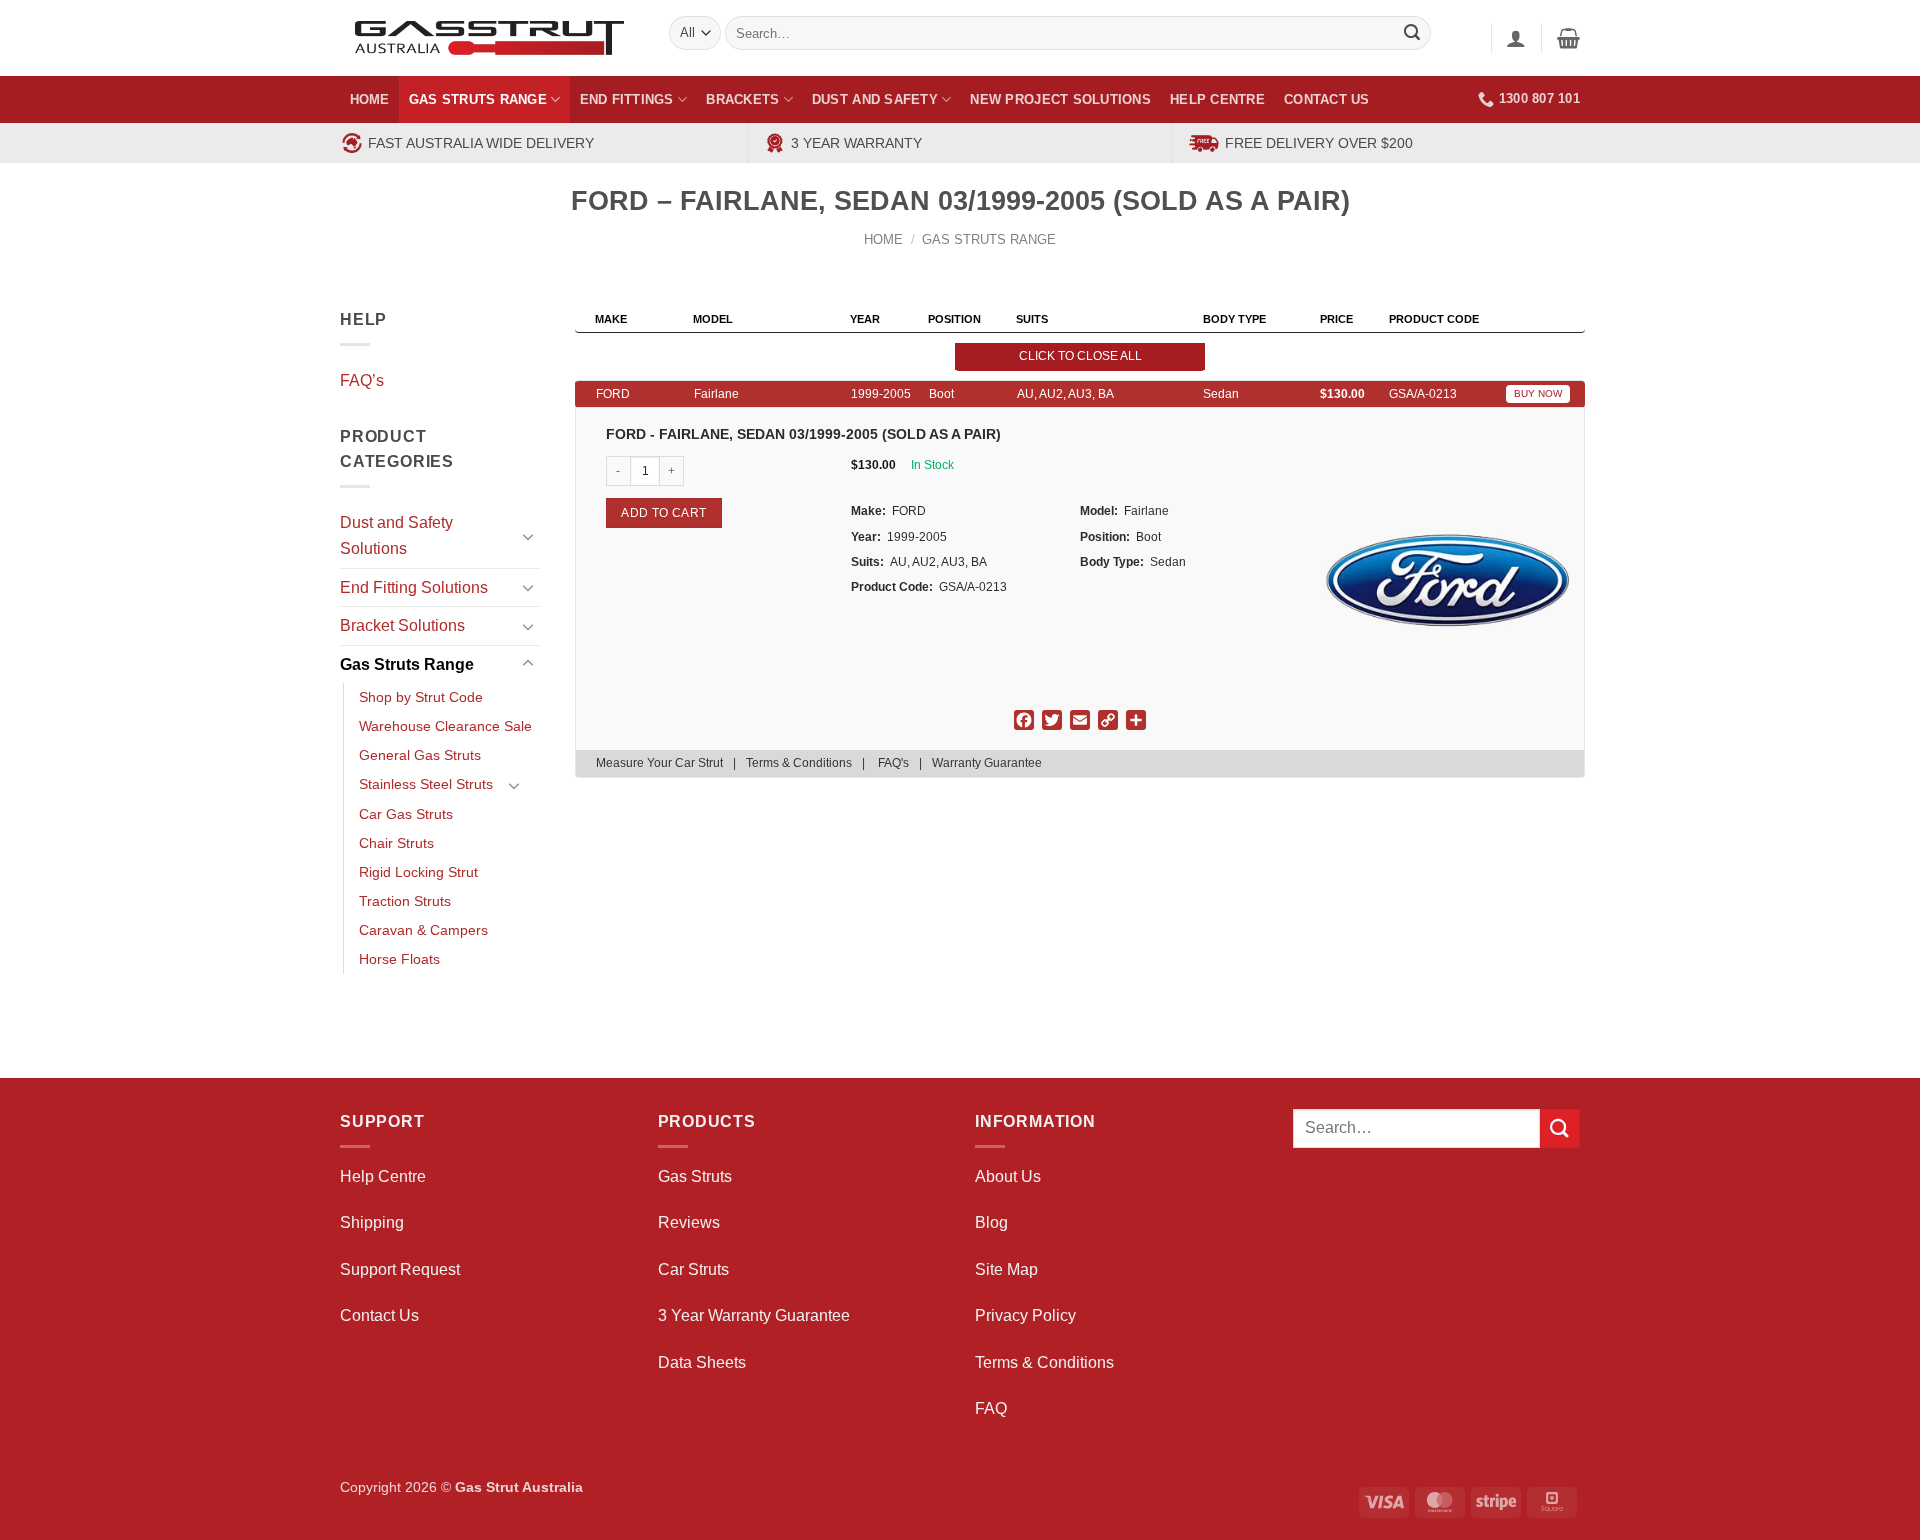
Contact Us (1327, 99)
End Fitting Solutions (414, 587)
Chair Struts (396, 843)
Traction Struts (405, 901)
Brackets (742, 99)
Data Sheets (702, 1362)
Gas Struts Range (478, 99)
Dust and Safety (875, 99)
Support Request (400, 1269)
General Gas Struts (420, 755)
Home (370, 99)
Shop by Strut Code (421, 697)
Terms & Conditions (799, 763)
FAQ (991, 1408)
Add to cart (663, 513)
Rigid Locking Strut (418, 872)
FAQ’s (362, 380)
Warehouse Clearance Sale (445, 726)
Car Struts (693, 1269)
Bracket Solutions (402, 625)
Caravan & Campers (423, 930)
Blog (991, 1222)
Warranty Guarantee (987, 763)
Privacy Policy (1025, 1315)
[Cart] (1568, 38)
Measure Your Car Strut (659, 763)
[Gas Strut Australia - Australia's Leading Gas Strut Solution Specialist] (489, 38)
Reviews (689, 1222)
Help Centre (1217, 99)
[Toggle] (528, 536)
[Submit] (1560, 1128)
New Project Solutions (1060, 99)
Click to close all (1080, 356)
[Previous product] (1563, 214)
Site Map (1006, 1269)
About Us (1008, 1176)
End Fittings (627, 99)
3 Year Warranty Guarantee (754, 1315)
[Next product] (1524, 214)
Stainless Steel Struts (426, 784)
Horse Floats (399, 959)
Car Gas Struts (406, 814)
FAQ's (893, 763)
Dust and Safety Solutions (396, 535)
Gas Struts (695, 1176)
